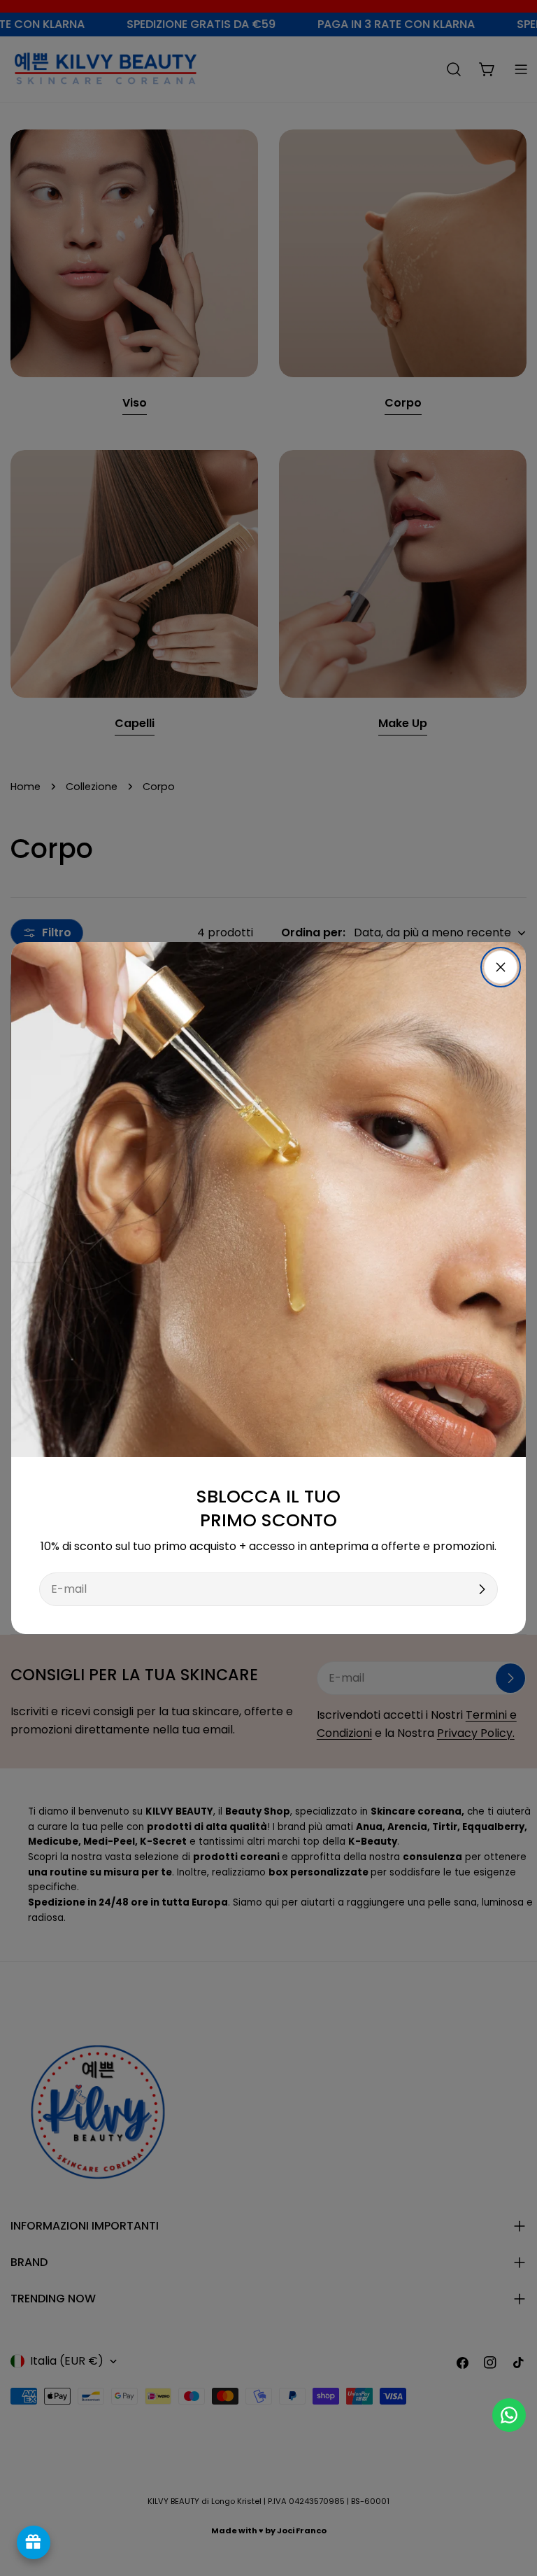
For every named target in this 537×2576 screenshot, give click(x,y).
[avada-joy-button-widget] (34, 2542)
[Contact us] (509, 2415)
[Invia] (482, 1589)
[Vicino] (501, 967)
